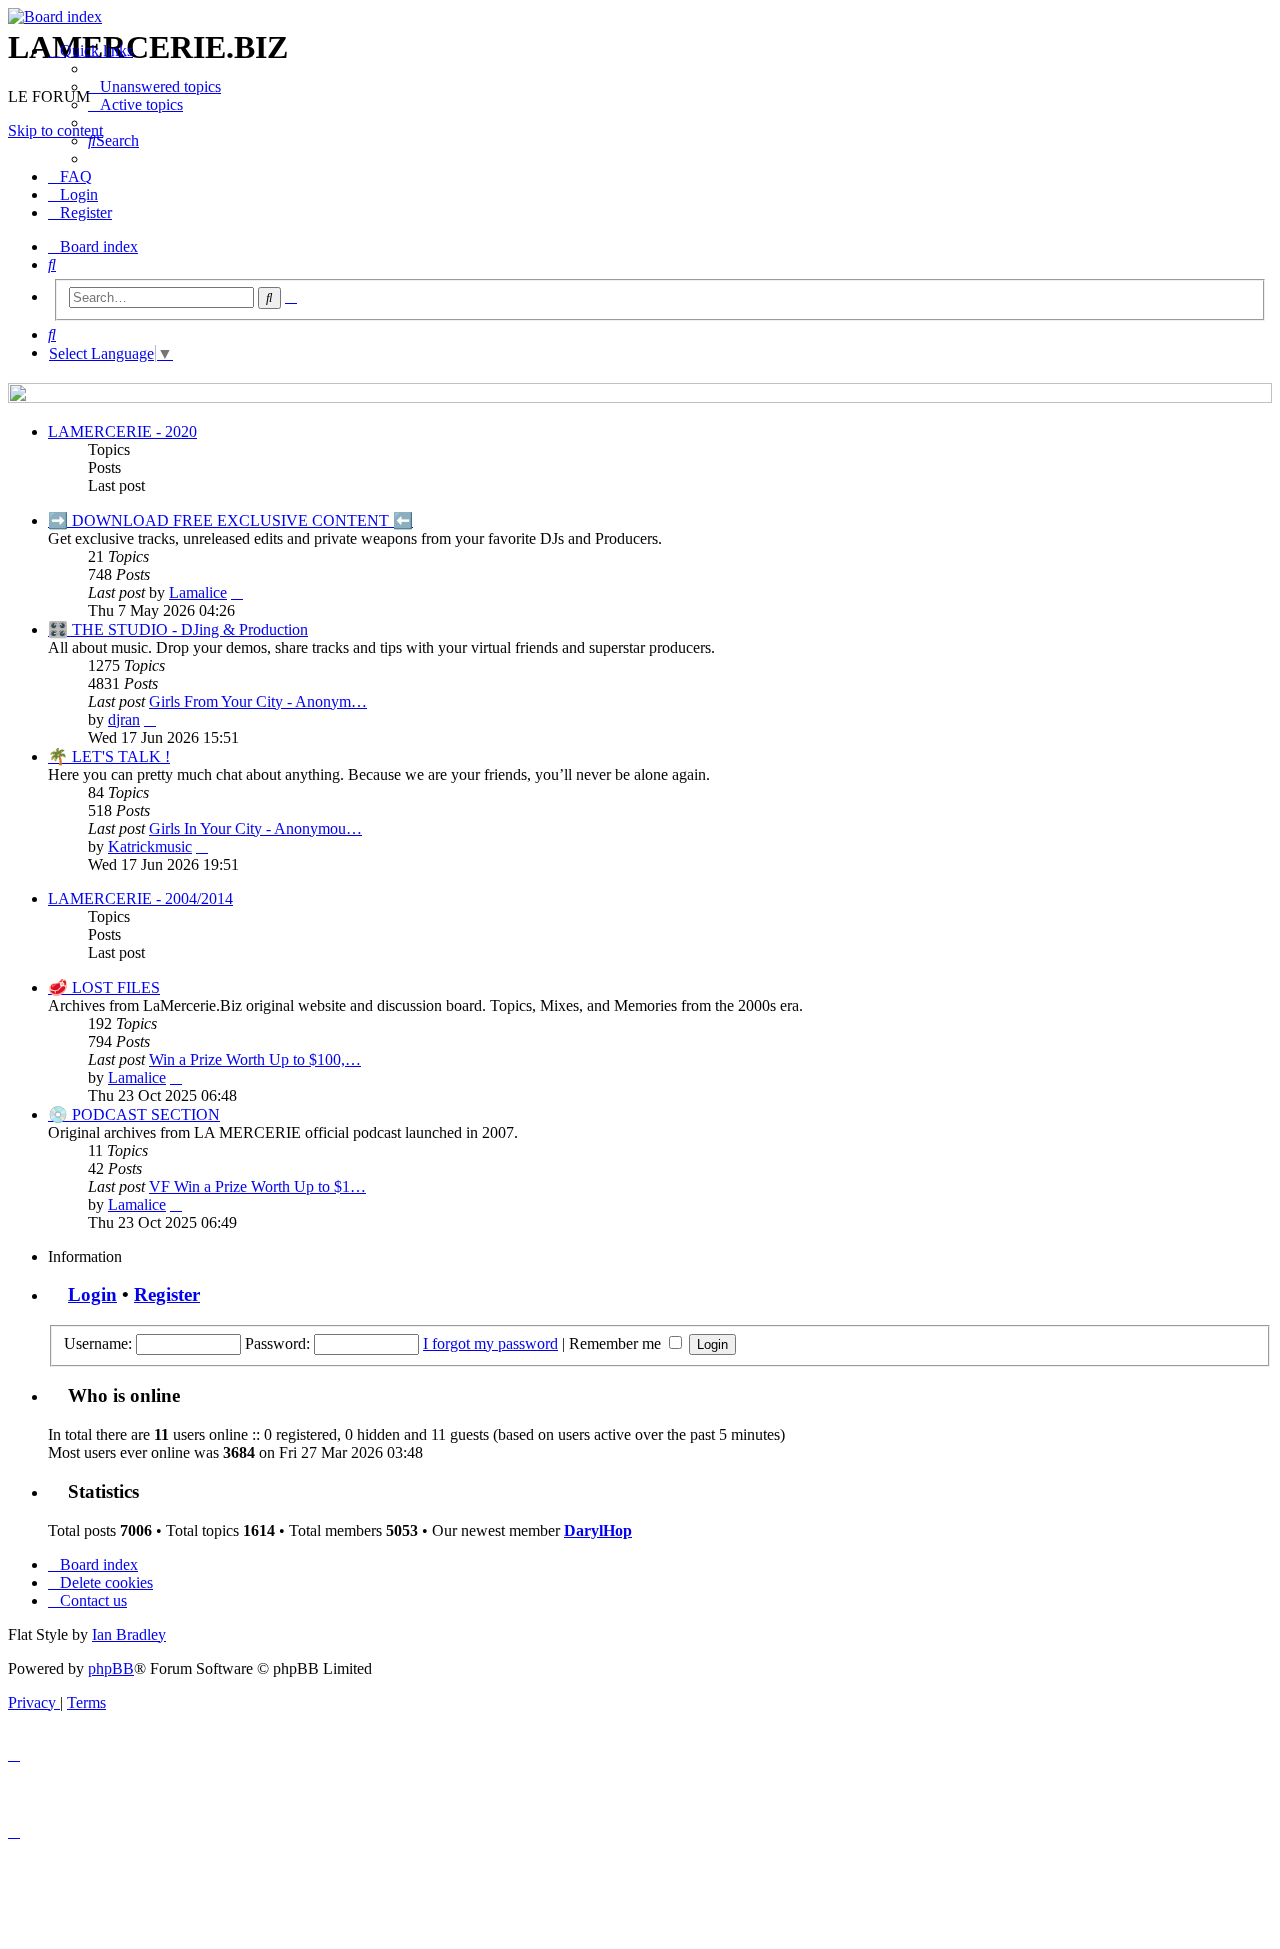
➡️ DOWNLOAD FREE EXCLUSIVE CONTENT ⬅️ (230, 520)
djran (124, 719)
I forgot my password (490, 1343)
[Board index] (640, 17)
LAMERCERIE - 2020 (122, 431)
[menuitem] (154, 86)
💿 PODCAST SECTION (134, 1114)
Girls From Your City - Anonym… (258, 701)
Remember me (617, 1343)
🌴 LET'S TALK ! (109, 756)
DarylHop (598, 1530)
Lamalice (198, 592)
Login (92, 1294)
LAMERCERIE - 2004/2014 (140, 898)
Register (167, 1294)
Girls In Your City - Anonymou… (255, 828)
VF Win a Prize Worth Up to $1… (257, 1186)
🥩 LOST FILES (104, 987)
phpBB (111, 1668)
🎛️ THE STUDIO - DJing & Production (178, 629)
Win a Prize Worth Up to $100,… (255, 1059)
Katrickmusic (150, 846)
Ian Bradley (129, 1634)
